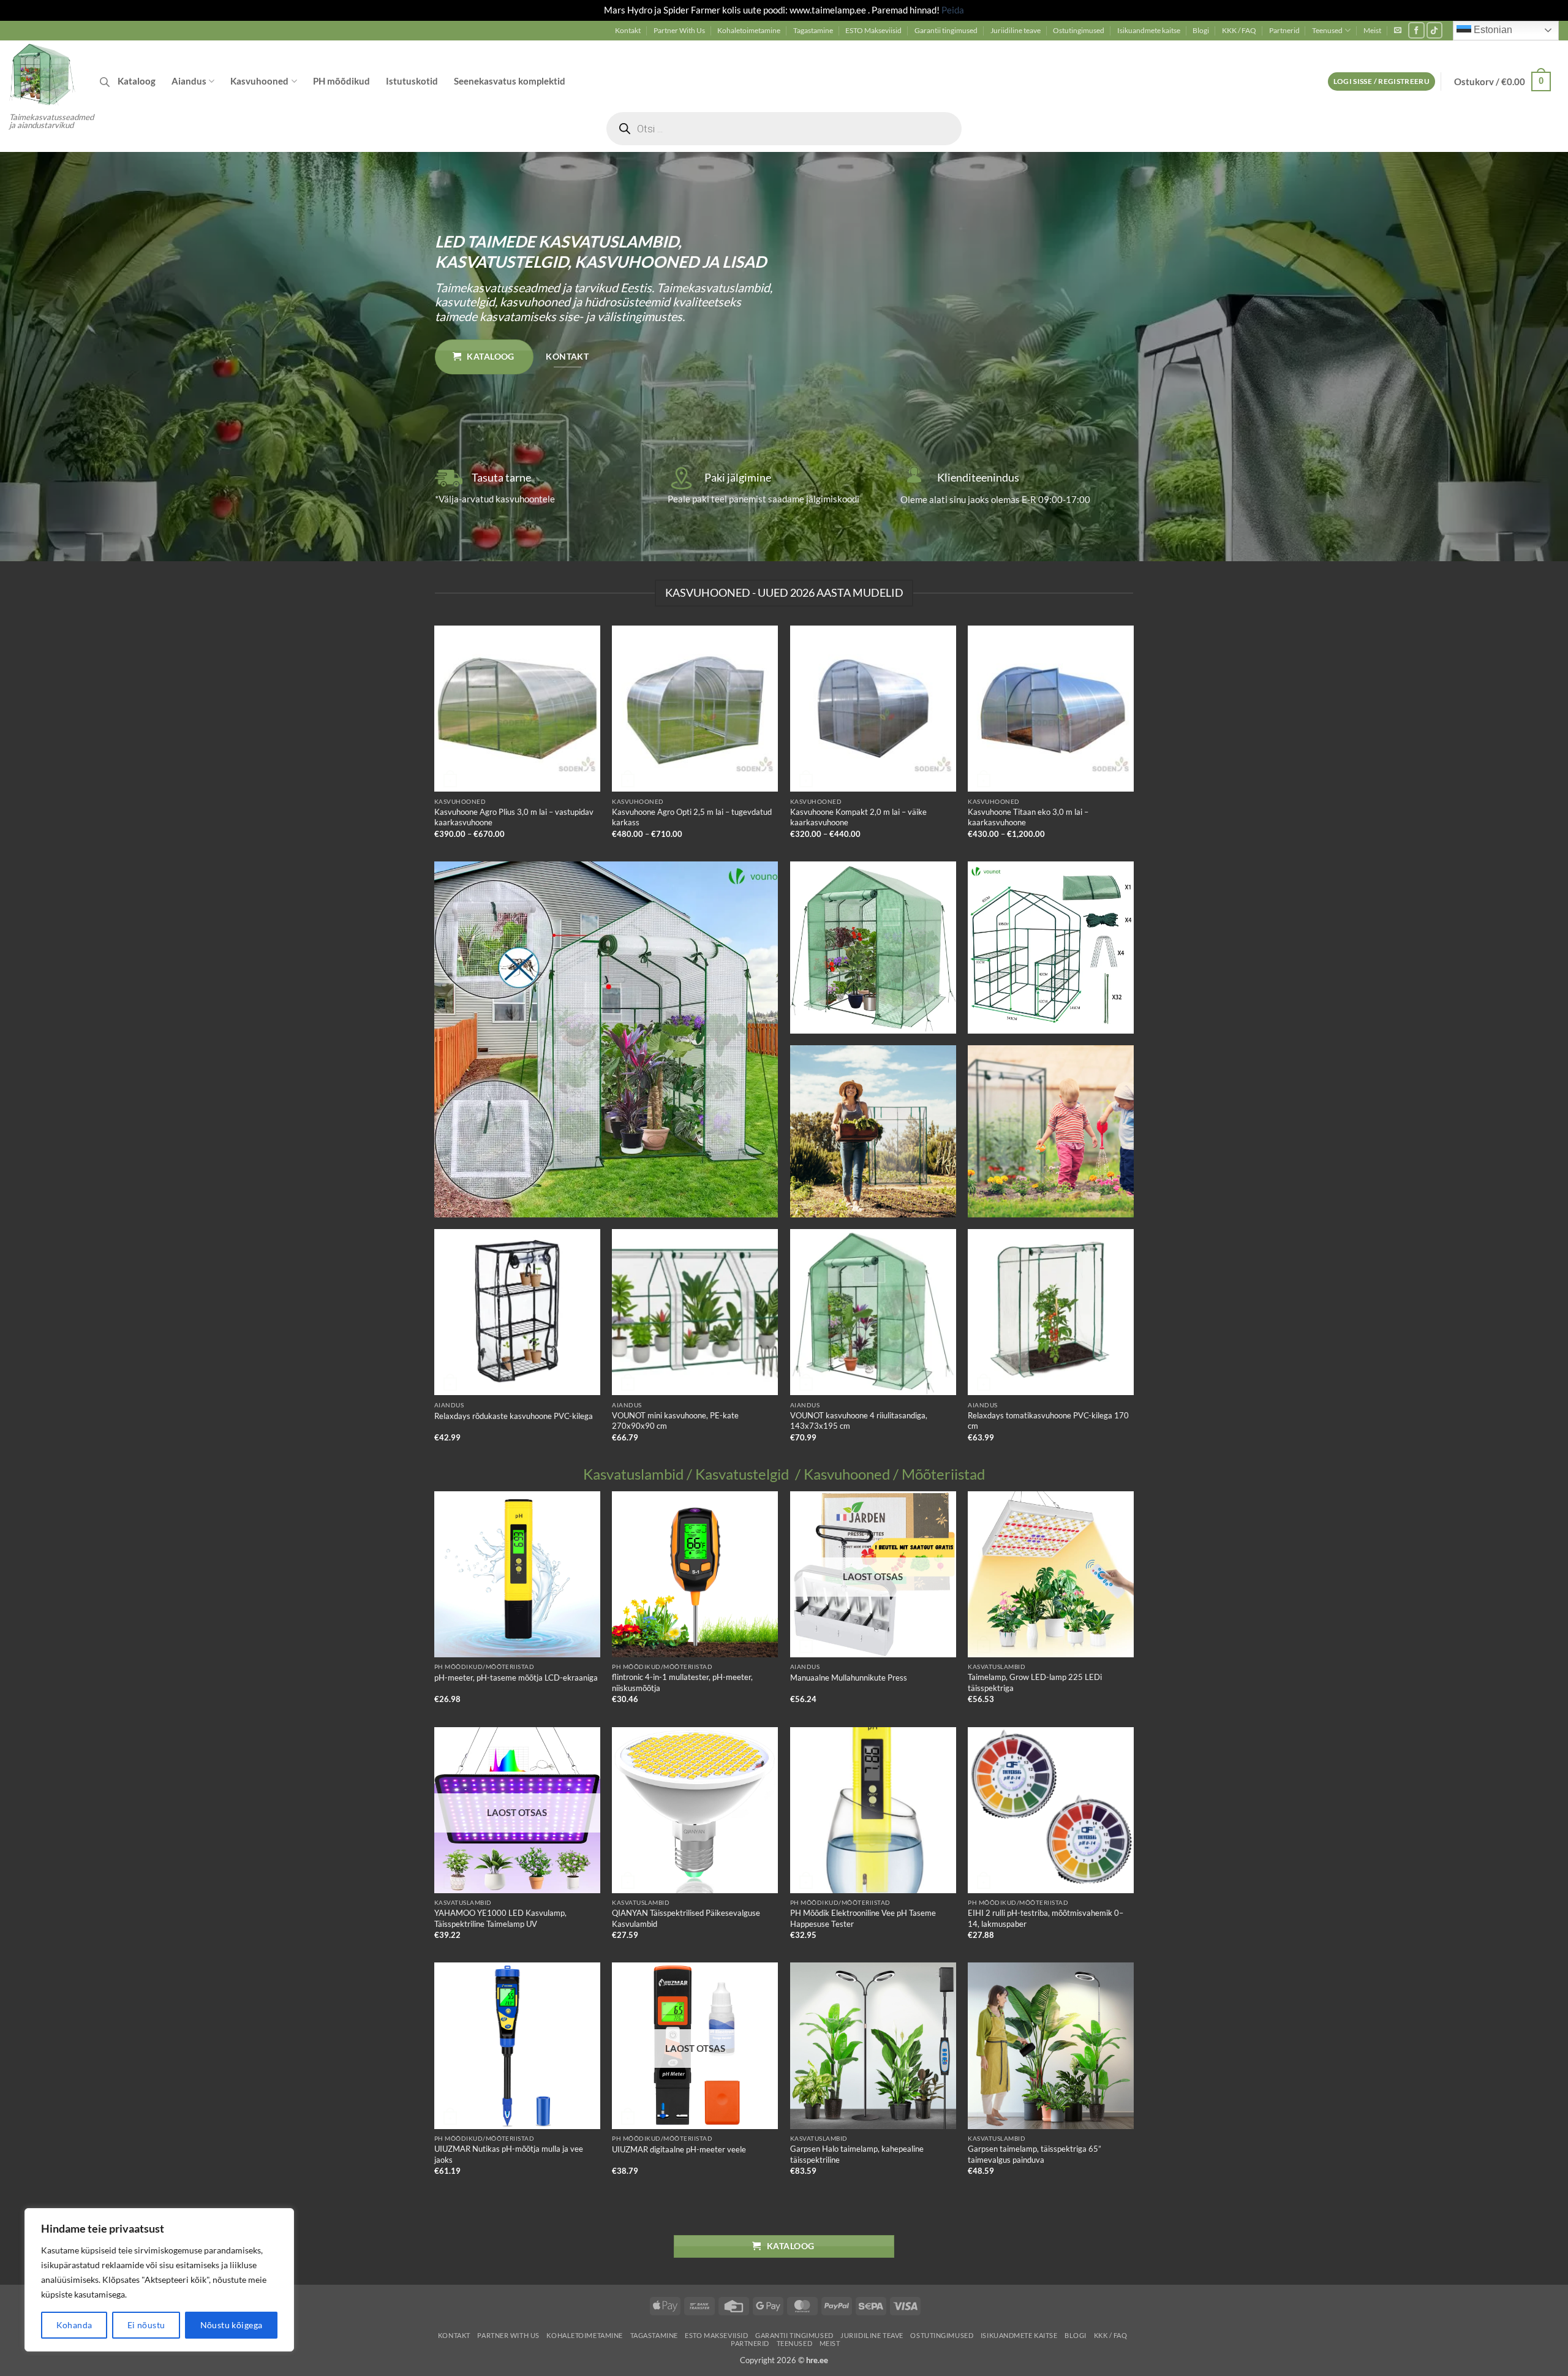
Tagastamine (813, 30)
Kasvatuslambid (633, 1474)
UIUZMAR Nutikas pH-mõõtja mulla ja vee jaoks (509, 2154)
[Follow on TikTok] (1435, 30)
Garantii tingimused (946, 30)
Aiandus (189, 81)
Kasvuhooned (259, 81)
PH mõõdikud (341, 81)
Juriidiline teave (1016, 30)
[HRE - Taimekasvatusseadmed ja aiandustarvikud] (45, 74)
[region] (159, 2280)
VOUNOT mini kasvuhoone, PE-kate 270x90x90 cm (675, 1421)
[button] (1398, 30)
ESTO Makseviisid (873, 30)
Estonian (1492, 30)
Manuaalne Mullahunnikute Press (849, 1678)
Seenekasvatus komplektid (510, 81)
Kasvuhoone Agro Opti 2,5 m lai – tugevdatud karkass (692, 817)
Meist (1372, 30)
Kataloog (137, 81)
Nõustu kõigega (232, 2325)
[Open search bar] (105, 82)
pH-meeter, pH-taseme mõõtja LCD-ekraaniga (516, 1678)
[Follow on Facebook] (1416, 30)
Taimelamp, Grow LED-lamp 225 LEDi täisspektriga (1035, 1682)
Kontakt (628, 30)
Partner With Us (679, 30)
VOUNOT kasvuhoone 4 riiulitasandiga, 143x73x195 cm (859, 1421)
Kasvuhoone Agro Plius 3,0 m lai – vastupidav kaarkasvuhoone (514, 817)
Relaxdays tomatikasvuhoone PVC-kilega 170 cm (1048, 1421)
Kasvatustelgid (742, 1474)
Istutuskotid (412, 81)
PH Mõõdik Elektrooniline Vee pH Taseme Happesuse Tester (863, 1918)
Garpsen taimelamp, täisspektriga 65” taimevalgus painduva (1035, 2154)
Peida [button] (953, 10)
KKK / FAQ (1239, 30)
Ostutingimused (1079, 30)
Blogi (1201, 30)
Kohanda (74, 2325)
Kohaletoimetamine (749, 30)
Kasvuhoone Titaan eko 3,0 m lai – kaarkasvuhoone (1028, 817)
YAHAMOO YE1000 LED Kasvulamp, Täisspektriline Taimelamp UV (500, 1918)
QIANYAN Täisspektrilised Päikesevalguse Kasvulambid (686, 1918)
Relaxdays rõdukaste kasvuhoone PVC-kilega (514, 1416)
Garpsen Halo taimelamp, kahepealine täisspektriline (857, 2154)
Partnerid (1284, 30)
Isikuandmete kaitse (1149, 30)
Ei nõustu (146, 2325)
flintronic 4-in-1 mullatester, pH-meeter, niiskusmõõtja (682, 1682)
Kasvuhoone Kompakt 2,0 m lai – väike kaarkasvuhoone (858, 817)
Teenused (1327, 30)
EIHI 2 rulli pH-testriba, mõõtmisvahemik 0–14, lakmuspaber (1046, 1918)
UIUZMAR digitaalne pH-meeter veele (679, 2149)
